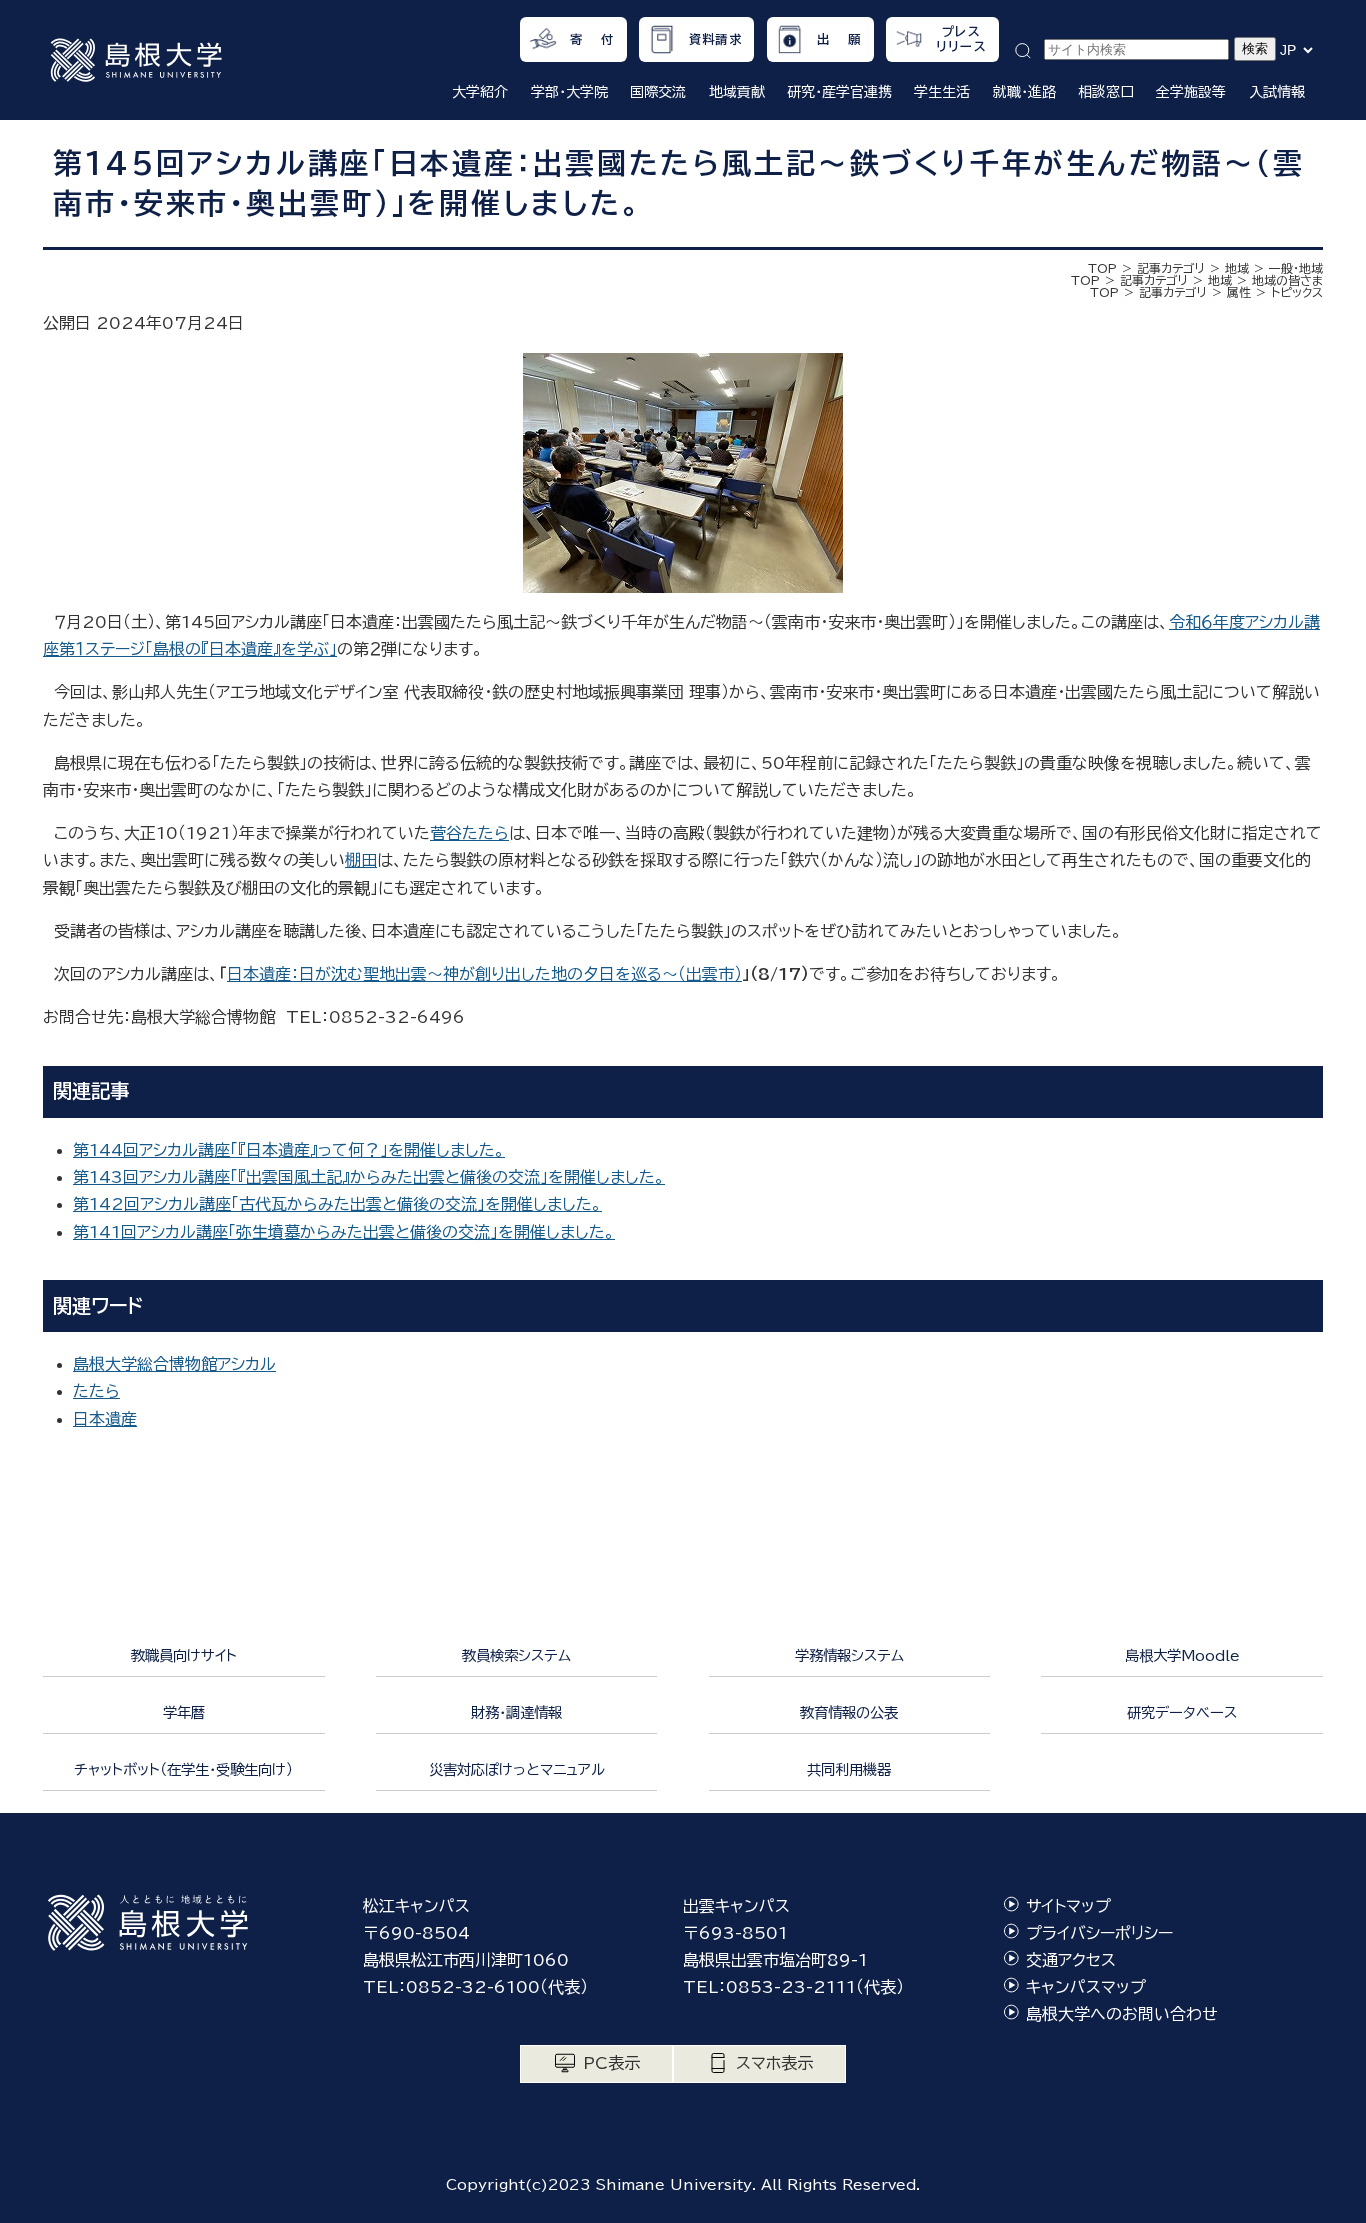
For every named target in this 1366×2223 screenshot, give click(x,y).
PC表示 (611, 2063)
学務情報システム (849, 1655)
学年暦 (184, 1712)
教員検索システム (516, 1655)
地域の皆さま (1287, 280)
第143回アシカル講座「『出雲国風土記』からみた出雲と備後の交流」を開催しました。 (369, 1177)
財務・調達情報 (516, 1712)
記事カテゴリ (1171, 268)
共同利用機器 (849, 1769)
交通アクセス (1071, 1960)
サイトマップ (1068, 1906)
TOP (1102, 268)
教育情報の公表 (849, 1712)
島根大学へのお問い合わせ (1122, 2014)
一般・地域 (1296, 268)
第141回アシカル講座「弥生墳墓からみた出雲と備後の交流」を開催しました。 (344, 1232)
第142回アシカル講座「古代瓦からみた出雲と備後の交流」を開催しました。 (337, 1204)
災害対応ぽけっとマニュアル (517, 1769)
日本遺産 (105, 1419)
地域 (1237, 268)
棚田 (361, 860)
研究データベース (1182, 1712)
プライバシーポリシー (1099, 1933)
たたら (96, 1391)
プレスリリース (961, 38)
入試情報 (1277, 92)
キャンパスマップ (1086, 1987)
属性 (1239, 292)
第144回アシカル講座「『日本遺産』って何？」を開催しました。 (289, 1150)
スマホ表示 (774, 2063)
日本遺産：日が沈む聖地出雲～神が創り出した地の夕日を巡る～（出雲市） (484, 974)
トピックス (1297, 292)
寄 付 (592, 39)
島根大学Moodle (1182, 1655)
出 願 (839, 39)
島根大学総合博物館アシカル (174, 1364)
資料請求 (715, 39)
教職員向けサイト (184, 1655)
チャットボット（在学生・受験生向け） (183, 1769)
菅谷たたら (469, 833)
